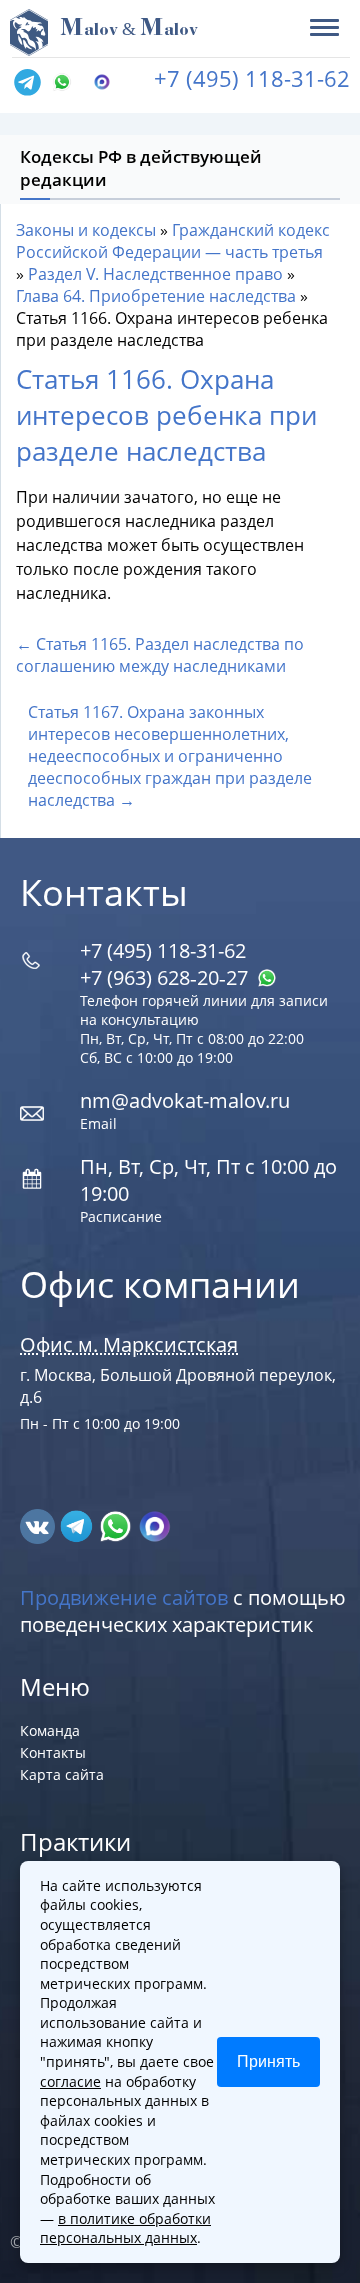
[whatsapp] (117, 1525)
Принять (268, 2061)
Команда (50, 1730)
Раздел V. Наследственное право (155, 274)
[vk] (39, 1525)
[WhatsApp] (67, 83)
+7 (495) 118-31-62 (252, 78)
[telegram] (27, 83)
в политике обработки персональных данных (125, 2228)
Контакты (53, 1752)
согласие (70, 2081)
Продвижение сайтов (124, 1597)
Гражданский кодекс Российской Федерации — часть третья (173, 241)
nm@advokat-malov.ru (185, 1100)
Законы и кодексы (86, 230)
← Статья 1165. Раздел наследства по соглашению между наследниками (160, 655)
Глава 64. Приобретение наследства (156, 296)
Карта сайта (62, 1774)
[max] (154, 1525)
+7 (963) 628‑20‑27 (166, 977)
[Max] (107, 83)
